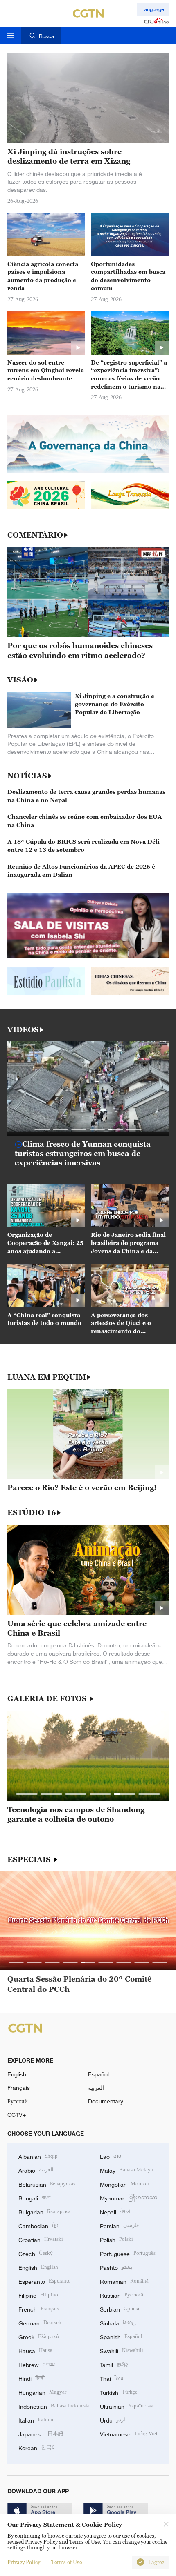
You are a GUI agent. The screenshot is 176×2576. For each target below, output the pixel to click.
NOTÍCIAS (27, 776)
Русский (18, 2101)
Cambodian (38, 2225)
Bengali (35, 2197)
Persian (119, 2225)
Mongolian (124, 2184)
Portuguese (128, 2253)
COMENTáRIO (35, 535)
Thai (112, 2378)
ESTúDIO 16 (32, 1513)
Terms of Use (67, 2562)
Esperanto (45, 2281)
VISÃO (20, 680)
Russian (122, 2295)
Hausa (35, 2350)
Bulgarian (44, 2211)
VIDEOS (23, 1030)
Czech (36, 2253)
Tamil (114, 2364)
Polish (116, 2239)
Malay (127, 2170)
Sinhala (118, 2322)
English (17, 2074)
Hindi (32, 2378)
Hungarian (42, 2392)
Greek (39, 2336)
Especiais (30, 1860)
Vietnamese (129, 2433)
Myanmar (129, 2197)
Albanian (38, 2156)
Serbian (120, 2308)
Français (19, 2088)
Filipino (38, 2295)
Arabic (36, 2170)
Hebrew (37, 2364)
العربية (96, 2088)
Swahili (122, 2350)
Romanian (124, 2281)
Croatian (41, 2239)
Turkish (119, 2392)
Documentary (106, 2101)
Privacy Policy (24, 2562)
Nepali (116, 2211)
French (39, 2308)
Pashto (116, 2267)
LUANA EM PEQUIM (47, 1377)
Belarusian (47, 2184)
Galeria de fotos (48, 1699)
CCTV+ (17, 2115)
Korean (38, 2447)
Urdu (113, 2419)
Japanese (41, 2433)
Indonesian (54, 2406)
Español (98, 2074)
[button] (42, 1129)
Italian (37, 2419)
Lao (111, 2156)
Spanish (121, 2336)
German (40, 2322)
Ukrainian (127, 2406)
